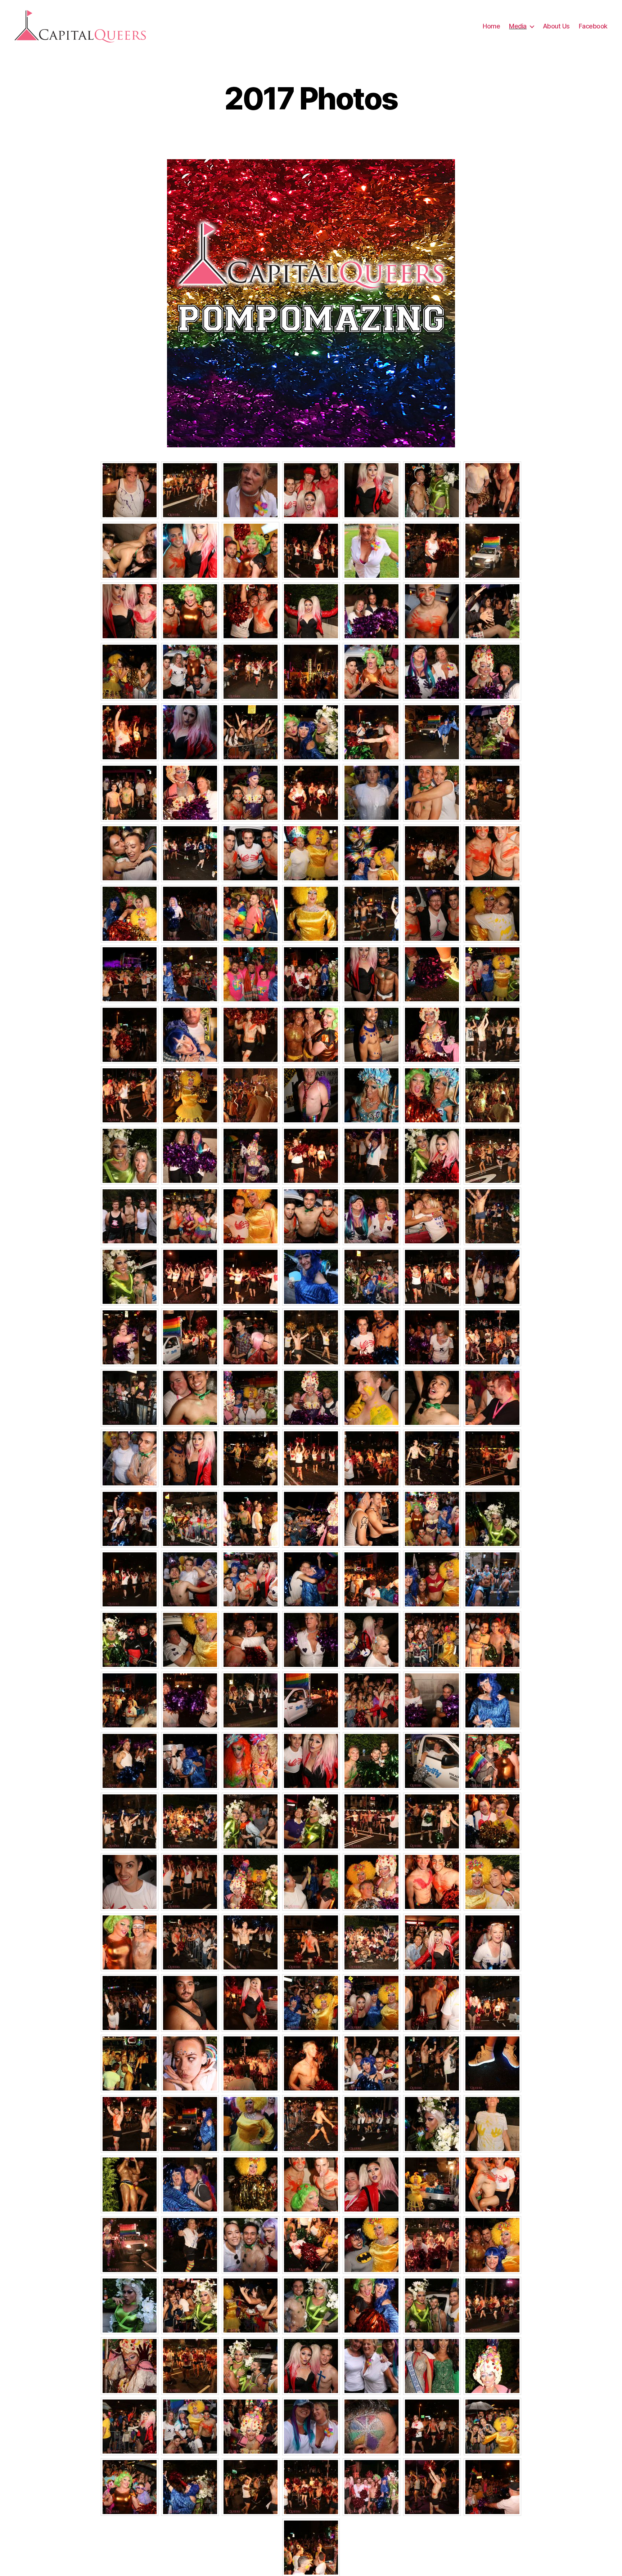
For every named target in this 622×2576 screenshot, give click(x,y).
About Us (556, 26)
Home (491, 26)
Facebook (593, 26)
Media (518, 26)
